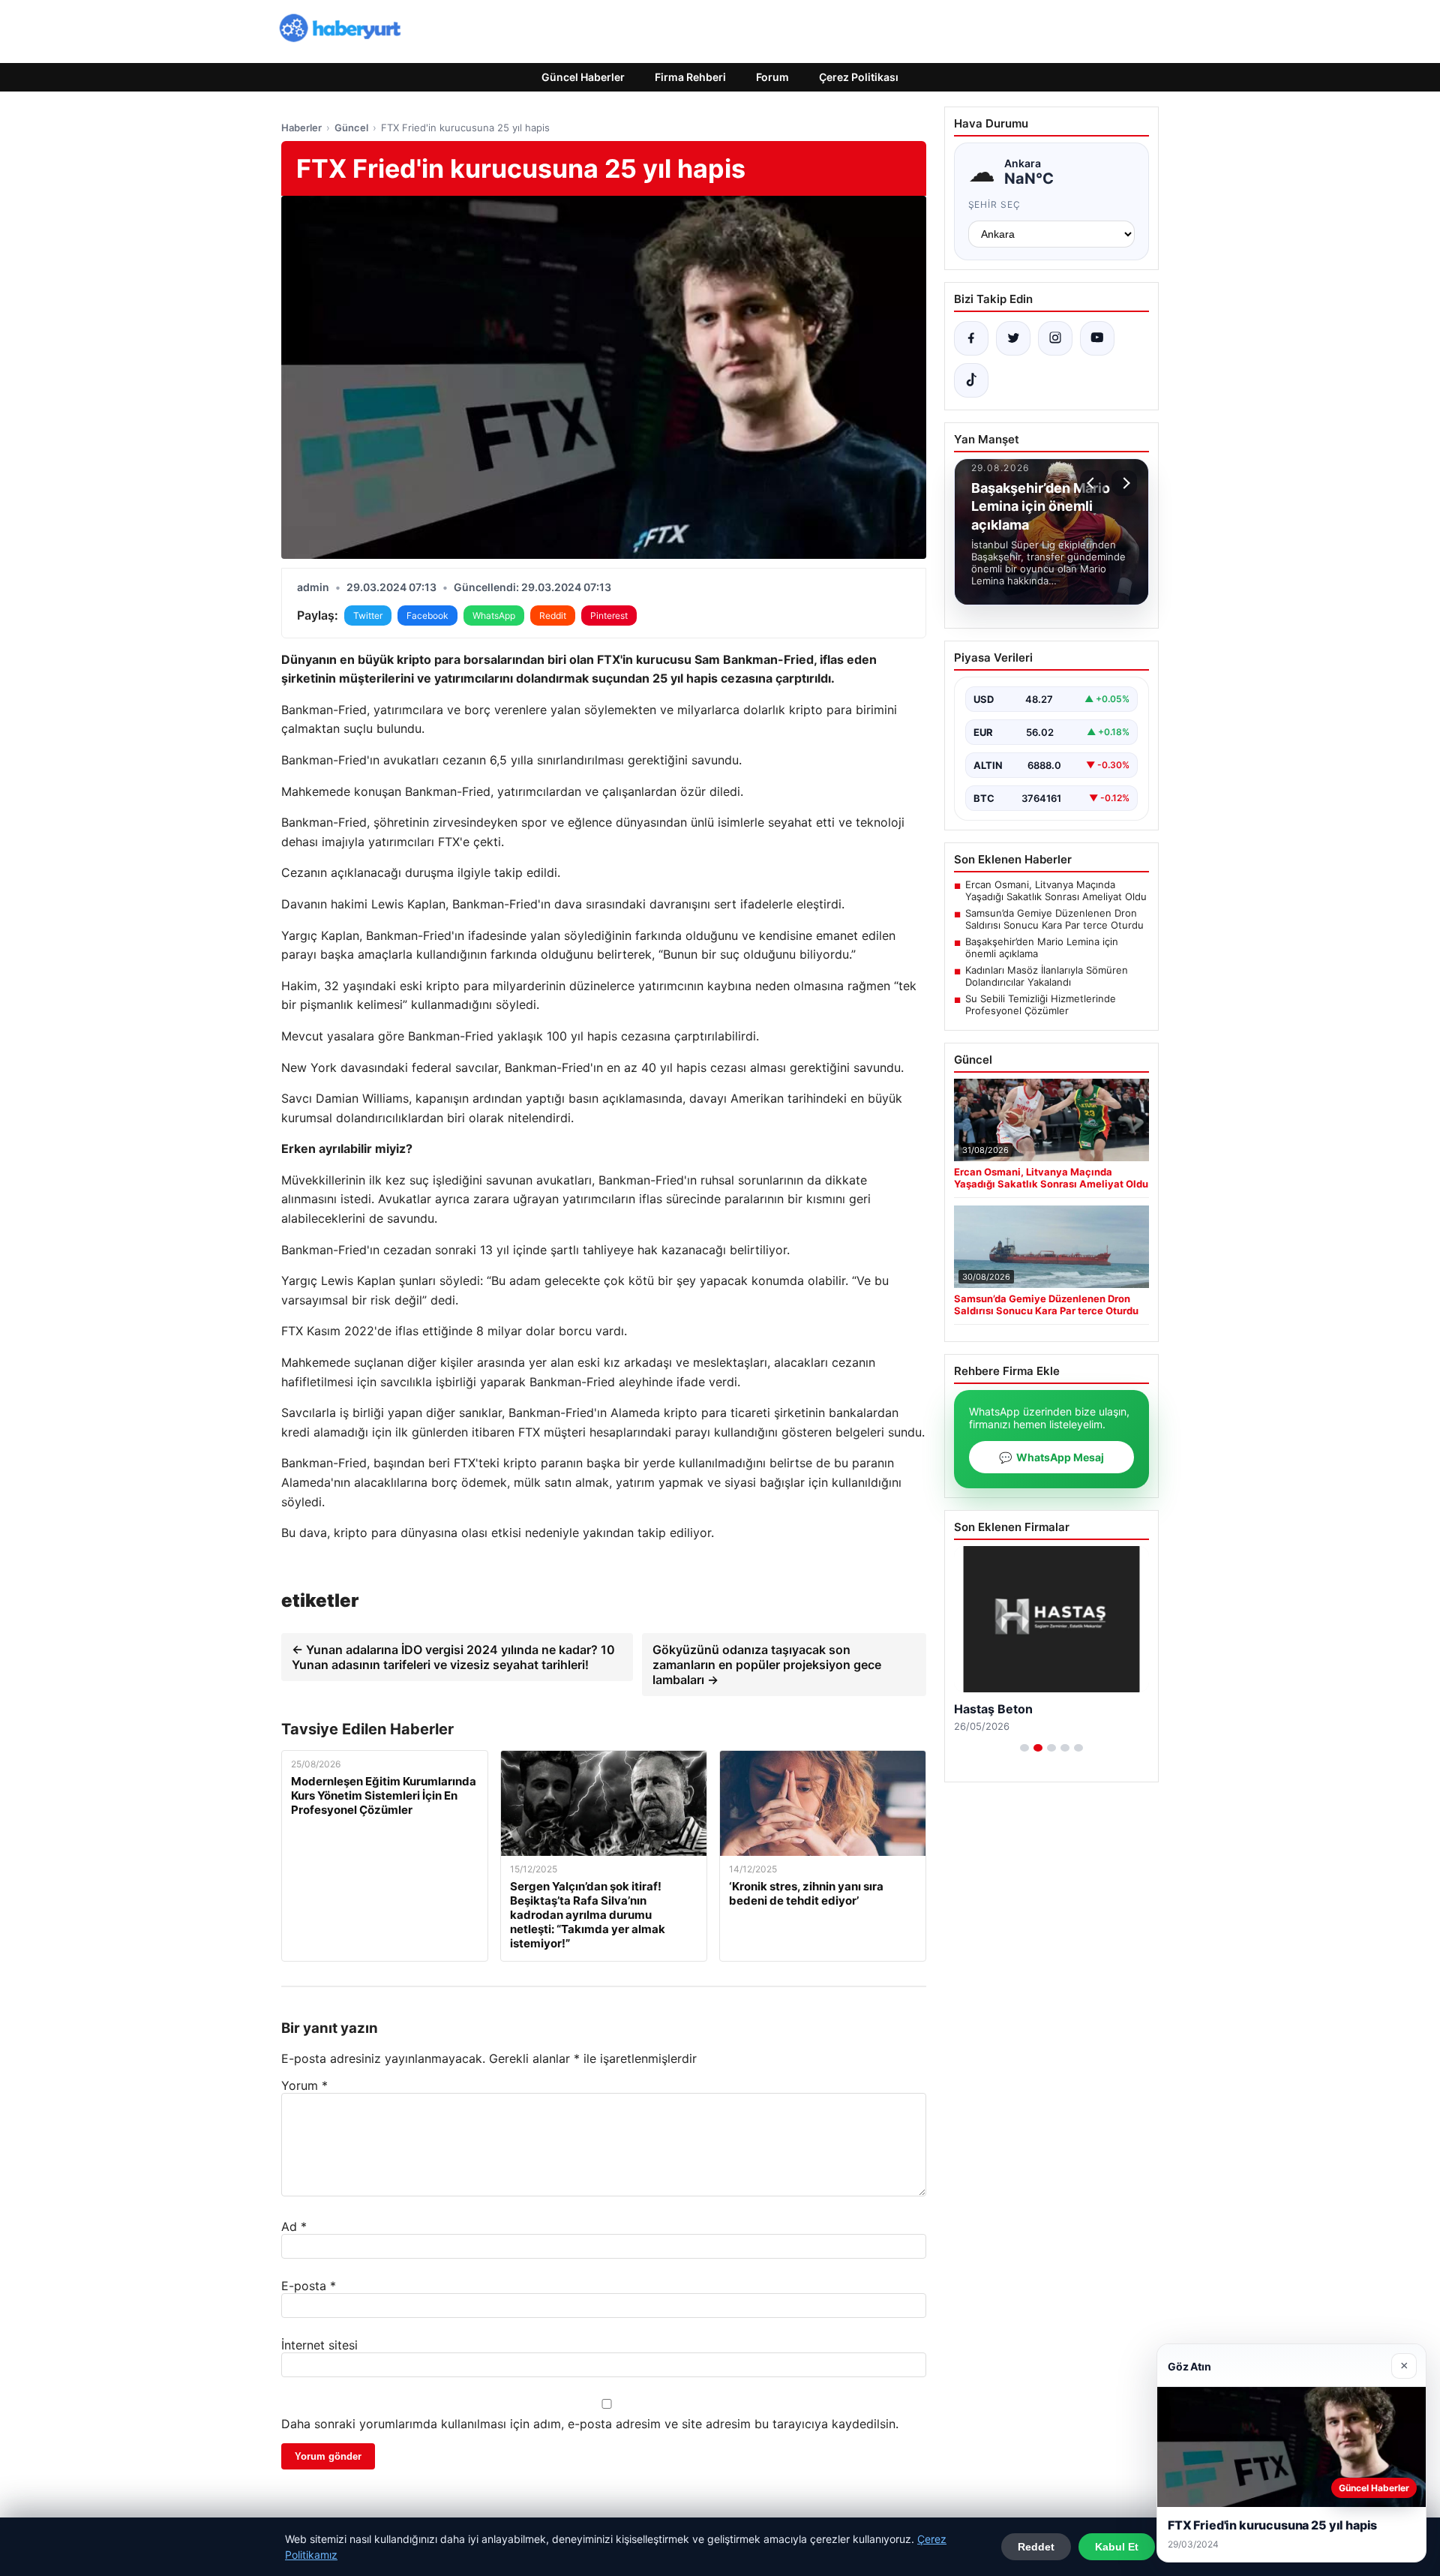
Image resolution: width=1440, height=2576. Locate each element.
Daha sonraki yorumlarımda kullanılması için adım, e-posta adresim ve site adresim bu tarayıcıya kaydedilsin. (590, 2424)
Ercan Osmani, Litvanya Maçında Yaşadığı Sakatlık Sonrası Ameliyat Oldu (1056, 890)
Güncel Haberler (583, 77)
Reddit (553, 615)
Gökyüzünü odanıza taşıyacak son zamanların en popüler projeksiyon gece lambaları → (767, 1665)
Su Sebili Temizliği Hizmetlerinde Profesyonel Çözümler (1041, 1004)
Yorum (304, 2085)
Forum (772, 77)
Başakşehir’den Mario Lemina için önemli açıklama (1042, 947)
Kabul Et (1117, 2547)
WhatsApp (494, 615)
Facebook (427, 615)
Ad (294, 2226)
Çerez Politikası (859, 77)
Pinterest (609, 615)
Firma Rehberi (690, 77)
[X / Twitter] (1013, 338)
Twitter (368, 615)
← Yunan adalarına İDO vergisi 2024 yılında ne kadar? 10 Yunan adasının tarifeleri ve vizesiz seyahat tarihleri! (453, 1657)
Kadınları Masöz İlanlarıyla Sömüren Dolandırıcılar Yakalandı (1047, 976)
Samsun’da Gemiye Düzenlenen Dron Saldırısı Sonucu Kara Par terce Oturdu (1054, 919)
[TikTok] (971, 380)
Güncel (351, 128)
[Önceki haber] (1093, 483)
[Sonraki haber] (1124, 483)
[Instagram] (1055, 338)
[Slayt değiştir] (1024, 1748)
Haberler (301, 128)
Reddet (1036, 2547)
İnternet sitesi (319, 2345)
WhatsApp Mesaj (1051, 1457)
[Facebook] (971, 338)
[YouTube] (1097, 338)
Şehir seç (995, 204)
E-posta (309, 2286)
